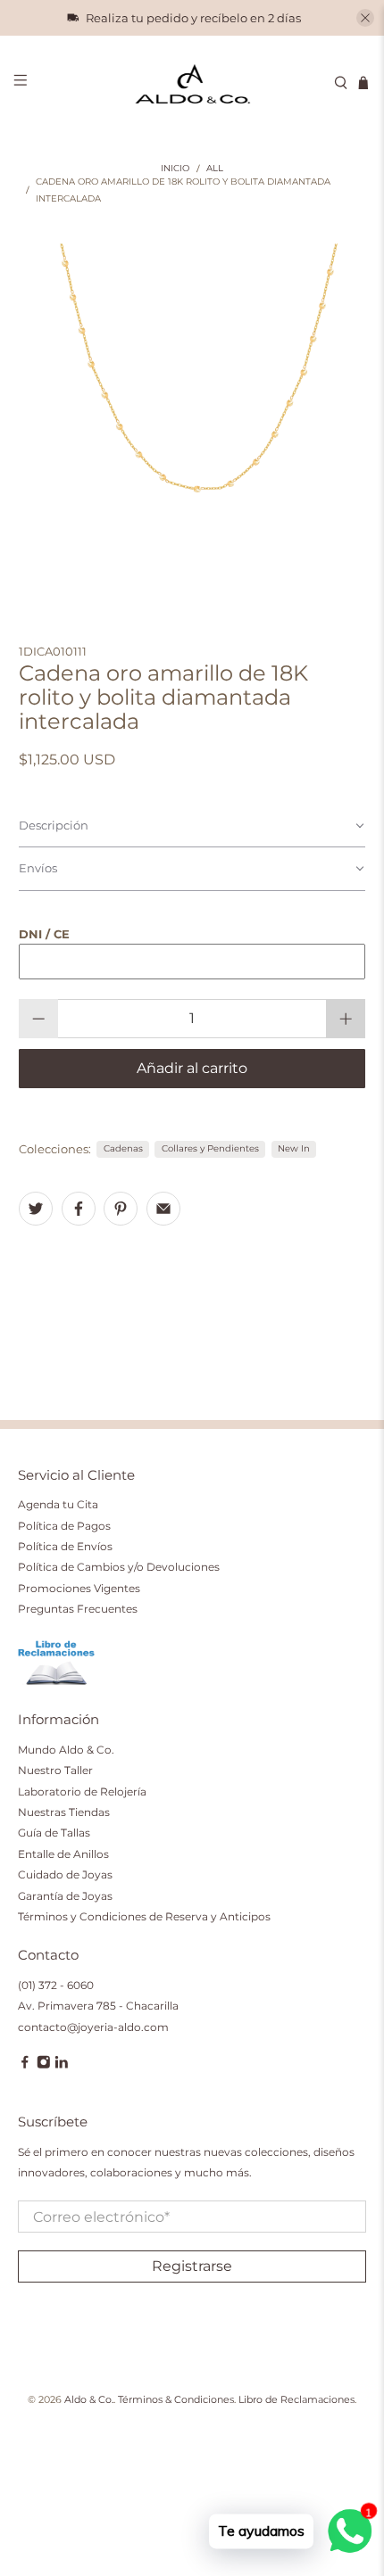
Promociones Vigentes (79, 1588)
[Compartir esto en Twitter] (36, 1209)
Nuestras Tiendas (64, 1812)
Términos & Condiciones (176, 2400)
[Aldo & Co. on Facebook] (25, 2065)
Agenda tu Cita (58, 1504)
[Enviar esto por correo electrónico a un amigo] (163, 1209)
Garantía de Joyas (65, 1896)
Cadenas (123, 1148)
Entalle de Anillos (63, 1854)
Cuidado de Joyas (65, 1874)
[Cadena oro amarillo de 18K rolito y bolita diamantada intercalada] (192, 417)
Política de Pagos (64, 1526)
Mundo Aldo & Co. (66, 1750)
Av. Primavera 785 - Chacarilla (98, 2006)
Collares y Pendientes (210, 1148)
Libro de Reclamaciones (296, 2400)
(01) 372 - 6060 (56, 1985)
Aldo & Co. (89, 2400)
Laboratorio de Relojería (82, 1792)
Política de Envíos (65, 1546)
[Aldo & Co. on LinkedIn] (62, 2065)
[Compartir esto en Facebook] (79, 1209)
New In (294, 1148)
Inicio (175, 169)
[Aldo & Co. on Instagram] (44, 2065)
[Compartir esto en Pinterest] (121, 1209)
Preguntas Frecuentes (78, 1609)
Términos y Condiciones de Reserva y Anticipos (144, 1916)
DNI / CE (44, 934)
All (215, 169)
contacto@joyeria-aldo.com (93, 2027)
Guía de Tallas (54, 1833)
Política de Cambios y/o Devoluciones (119, 1567)
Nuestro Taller (55, 1770)
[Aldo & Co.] (192, 83)
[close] (365, 18)
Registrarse (192, 2266)
